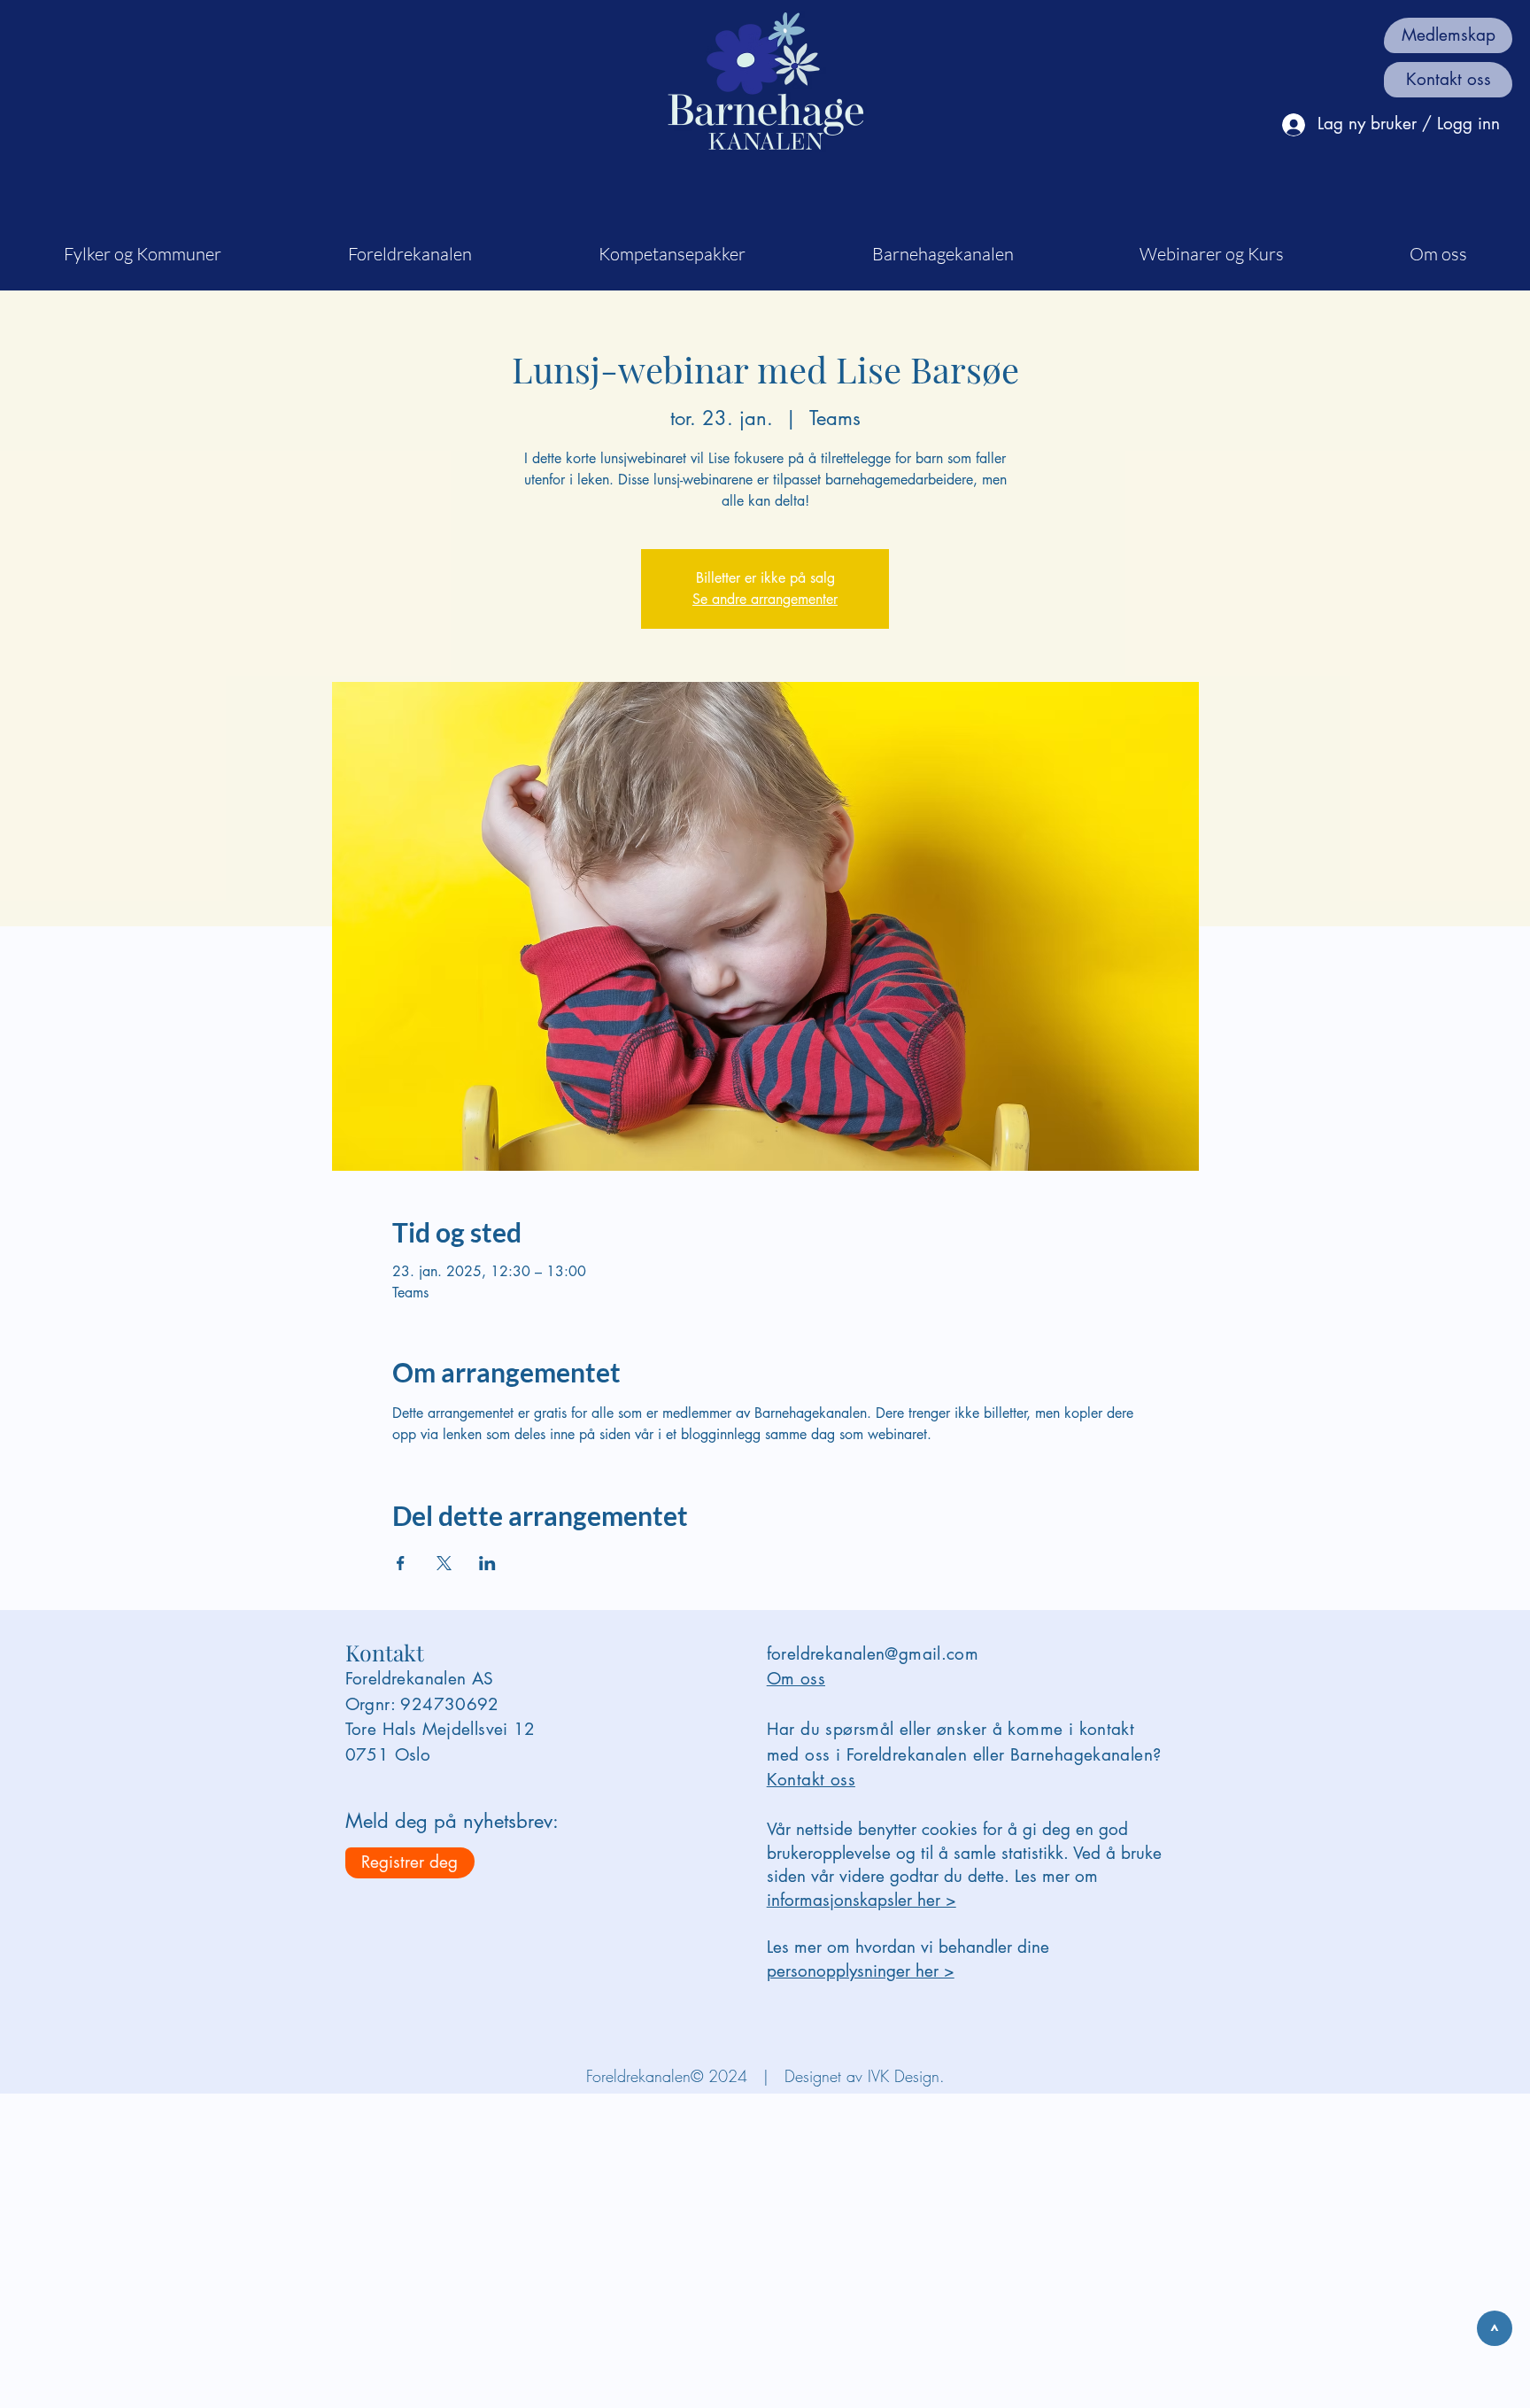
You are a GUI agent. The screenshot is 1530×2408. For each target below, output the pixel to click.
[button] (142, 254)
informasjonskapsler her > (862, 1900)
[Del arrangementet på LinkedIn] (487, 1563)
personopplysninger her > (861, 1971)
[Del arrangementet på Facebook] (401, 1563)
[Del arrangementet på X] (444, 1563)
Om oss (796, 1679)
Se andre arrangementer (765, 599)
